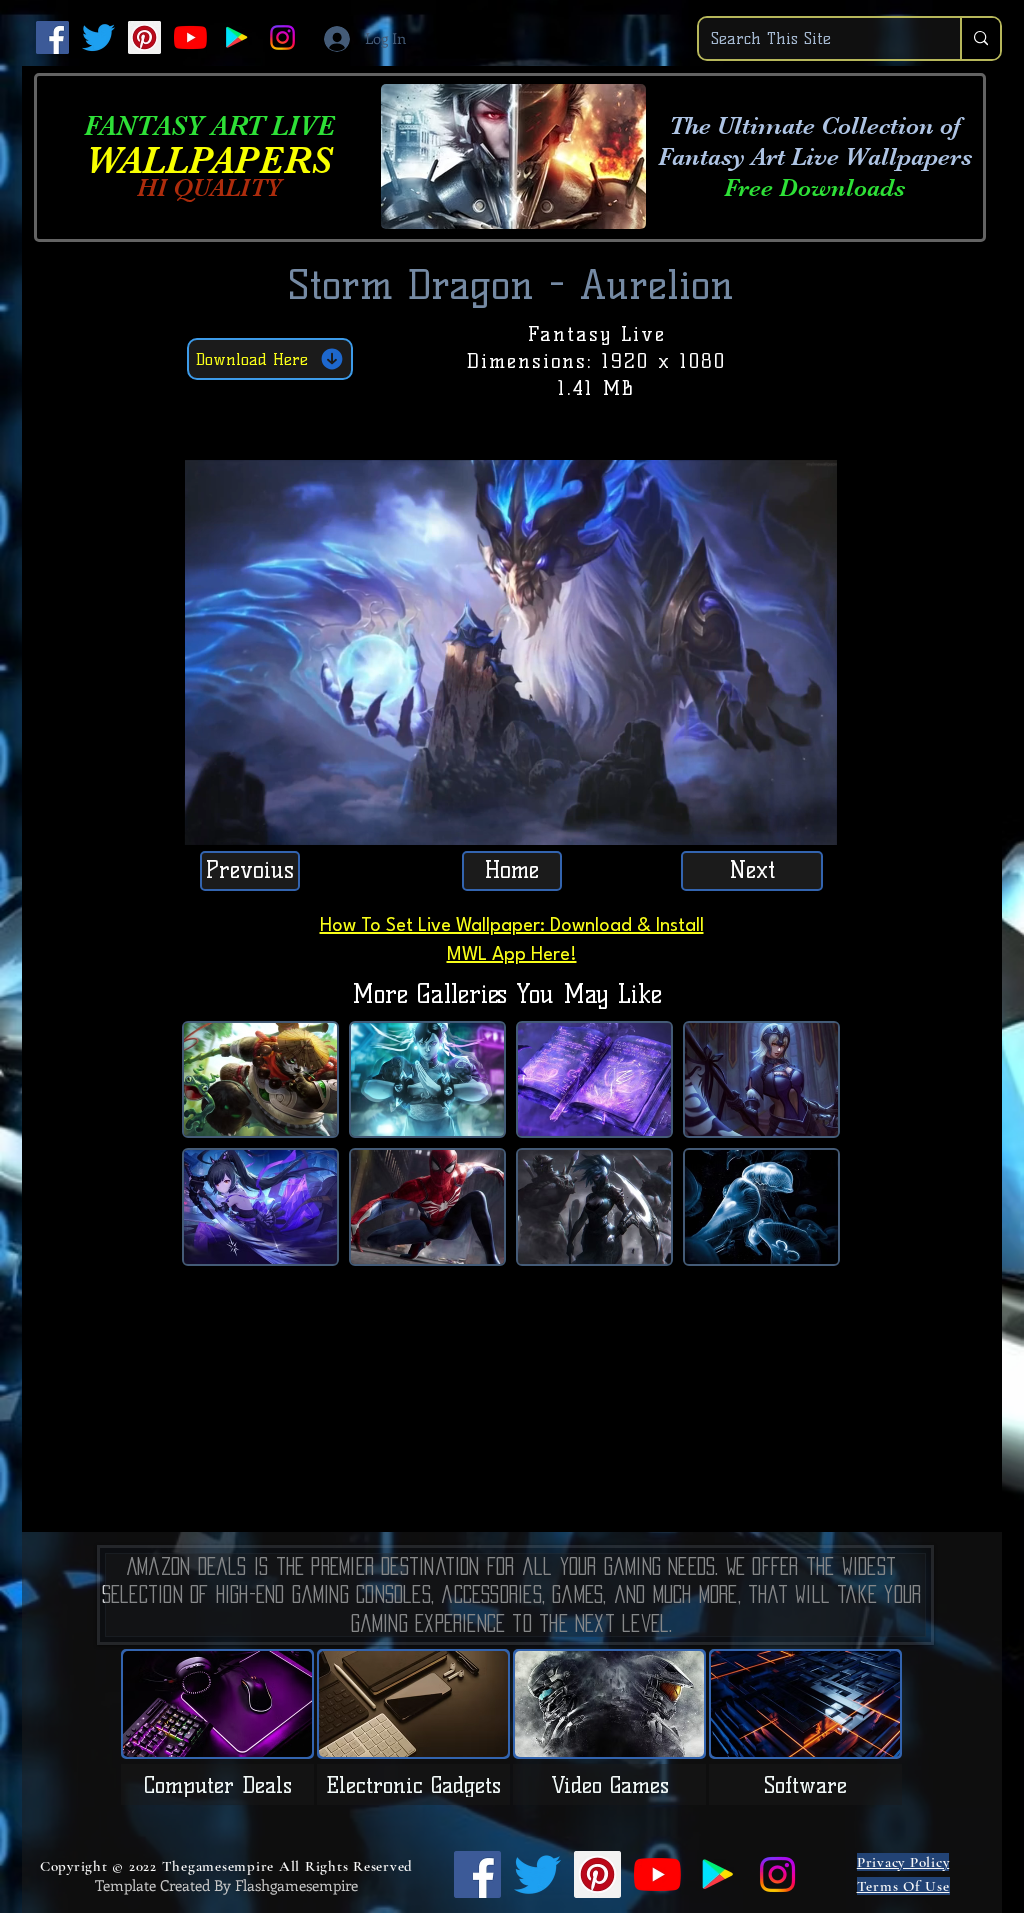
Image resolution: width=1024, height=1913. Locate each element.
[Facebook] (52, 37)
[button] (811, 823)
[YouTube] (190, 37)
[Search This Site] (980, 38)
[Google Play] (236, 37)
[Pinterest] (144, 37)
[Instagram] (282, 37)
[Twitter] (98, 37)
